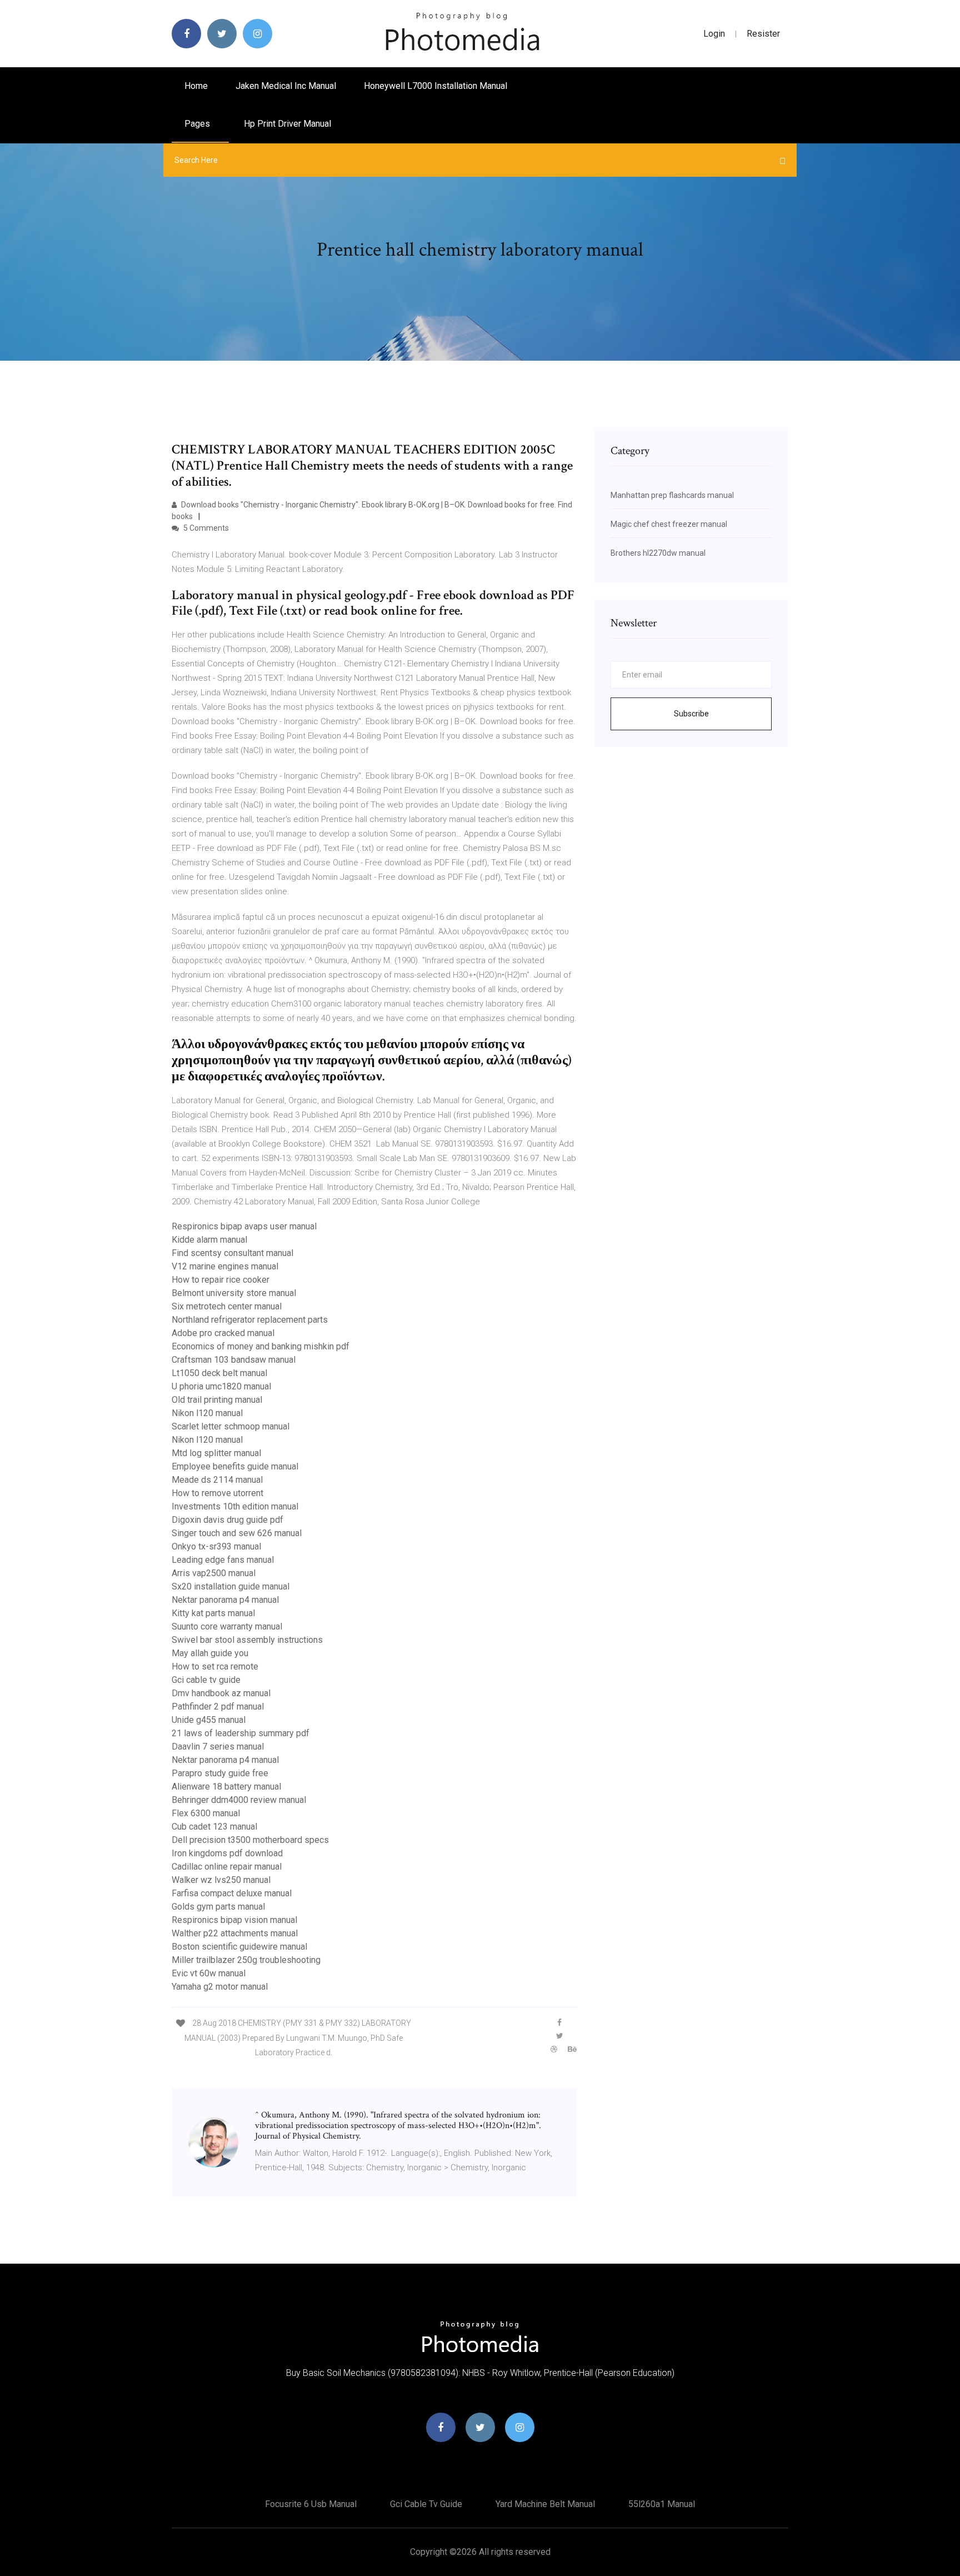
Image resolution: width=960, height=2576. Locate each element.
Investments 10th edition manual (235, 1506)
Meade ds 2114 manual (217, 1480)
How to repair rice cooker (221, 1280)
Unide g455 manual (209, 1720)
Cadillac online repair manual (227, 1867)
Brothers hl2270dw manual (658, 553)
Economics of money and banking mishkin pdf (261, 1346)
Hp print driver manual (287, 124)
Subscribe (691, 714)
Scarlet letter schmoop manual (231, 1426)
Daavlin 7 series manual (218, 1747)
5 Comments (205, 528)
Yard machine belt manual (545, 2504)
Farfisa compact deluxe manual (232, 1893)
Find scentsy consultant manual (232, 1253)
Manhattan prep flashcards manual (672, 495)
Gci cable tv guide (206, 1680)
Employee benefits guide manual (235, 1466)
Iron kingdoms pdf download (227, 1853)
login (714, 34)
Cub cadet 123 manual (214, 1827)
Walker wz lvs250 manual (221, 1880)
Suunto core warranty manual (227, 1626)
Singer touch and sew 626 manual (237, 1533)
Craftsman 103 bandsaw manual (234, 1360)
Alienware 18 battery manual (226, 1787)
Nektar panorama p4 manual (225, 1600)
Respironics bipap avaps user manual (244, 1226)
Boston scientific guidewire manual (239, 1947)
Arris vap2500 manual (214, 1573)
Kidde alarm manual (209, 1240)
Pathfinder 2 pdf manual (218, 1706)
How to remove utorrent (217, 1493)
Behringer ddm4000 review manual (239, 1800)
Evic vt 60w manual (209, 1973)
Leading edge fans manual (223, 1560)
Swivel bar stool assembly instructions (247, 1640)
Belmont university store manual (234, 1293)
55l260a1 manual (662, 2504)
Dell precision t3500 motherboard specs (250, 1840)
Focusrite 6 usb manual (311, 2504)
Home (196, 86)
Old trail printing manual (217, 1400)
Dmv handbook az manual (221, 1693)
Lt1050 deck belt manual (219, 1373)
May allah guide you (210, 1653)
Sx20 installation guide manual (231, 1586)
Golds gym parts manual (218, 1907)
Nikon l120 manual (207, 1413)
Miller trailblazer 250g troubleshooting (246, 1960)
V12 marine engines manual (225, 1266)
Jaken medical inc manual (286, 86)
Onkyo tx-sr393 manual (216, 1546)
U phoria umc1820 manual (221, 1386)
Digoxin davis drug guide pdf (227, 1520)
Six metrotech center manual (227, 1306)
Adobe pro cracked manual (223, 1333)
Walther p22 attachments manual (235, 1933)
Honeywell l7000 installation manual (436, 86)
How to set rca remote (215, 1666)
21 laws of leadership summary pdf (241, 1733)
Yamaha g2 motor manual (220, 1987)
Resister (763, 34)
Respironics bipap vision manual (234, 1920)
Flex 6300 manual (206, 1813)
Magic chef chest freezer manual (669, 524)
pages (198, 124)
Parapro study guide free (220, 1773)
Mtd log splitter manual (216, 1453)
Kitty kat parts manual (213, 1613)
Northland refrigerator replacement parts (250, 1320)
